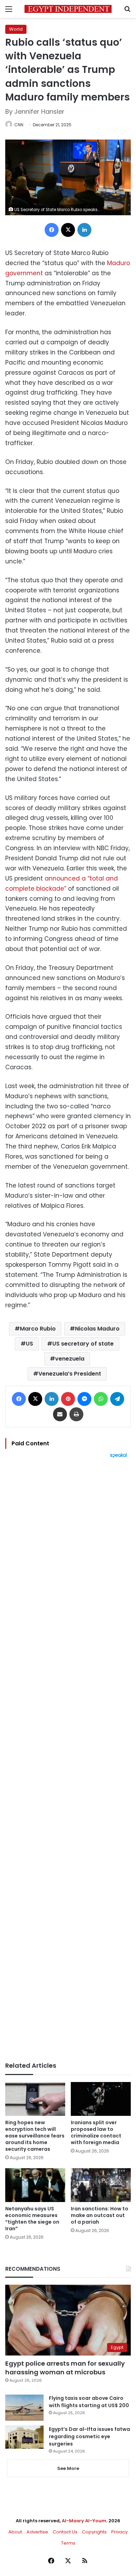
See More (68, 2468)
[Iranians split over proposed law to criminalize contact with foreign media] (101, 2099)
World (16, 29)
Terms (68, 2543)
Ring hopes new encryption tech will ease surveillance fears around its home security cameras (35, 2136)
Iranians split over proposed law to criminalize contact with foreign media (96, 2132)
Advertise (37, 2532)
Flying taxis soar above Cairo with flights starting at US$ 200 (89, 2402)
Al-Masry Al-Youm (84, 2521)
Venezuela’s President (70, 1374)
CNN (19, 125)
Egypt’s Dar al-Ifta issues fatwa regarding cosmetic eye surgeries (89, 2436)
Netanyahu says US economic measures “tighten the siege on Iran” (32, 2219)
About (15, 2532)
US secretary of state (83, 1344)
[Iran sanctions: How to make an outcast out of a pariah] (101, 2185)
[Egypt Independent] (68, 9)
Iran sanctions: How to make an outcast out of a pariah (100, 2215)
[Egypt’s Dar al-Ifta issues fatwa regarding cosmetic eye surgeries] (24, 2437)
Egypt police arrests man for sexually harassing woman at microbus (65, 2368)
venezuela (70, 1359)
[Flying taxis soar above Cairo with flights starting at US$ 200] (24, 2408)
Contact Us (65, 2532)
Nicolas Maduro (97, 1329)
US (29, 1344)
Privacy (119, 2532)
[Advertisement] (68, 1760)
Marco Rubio (38, 1329)
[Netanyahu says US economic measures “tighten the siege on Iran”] (35, 2185)
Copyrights (94, 2532)
